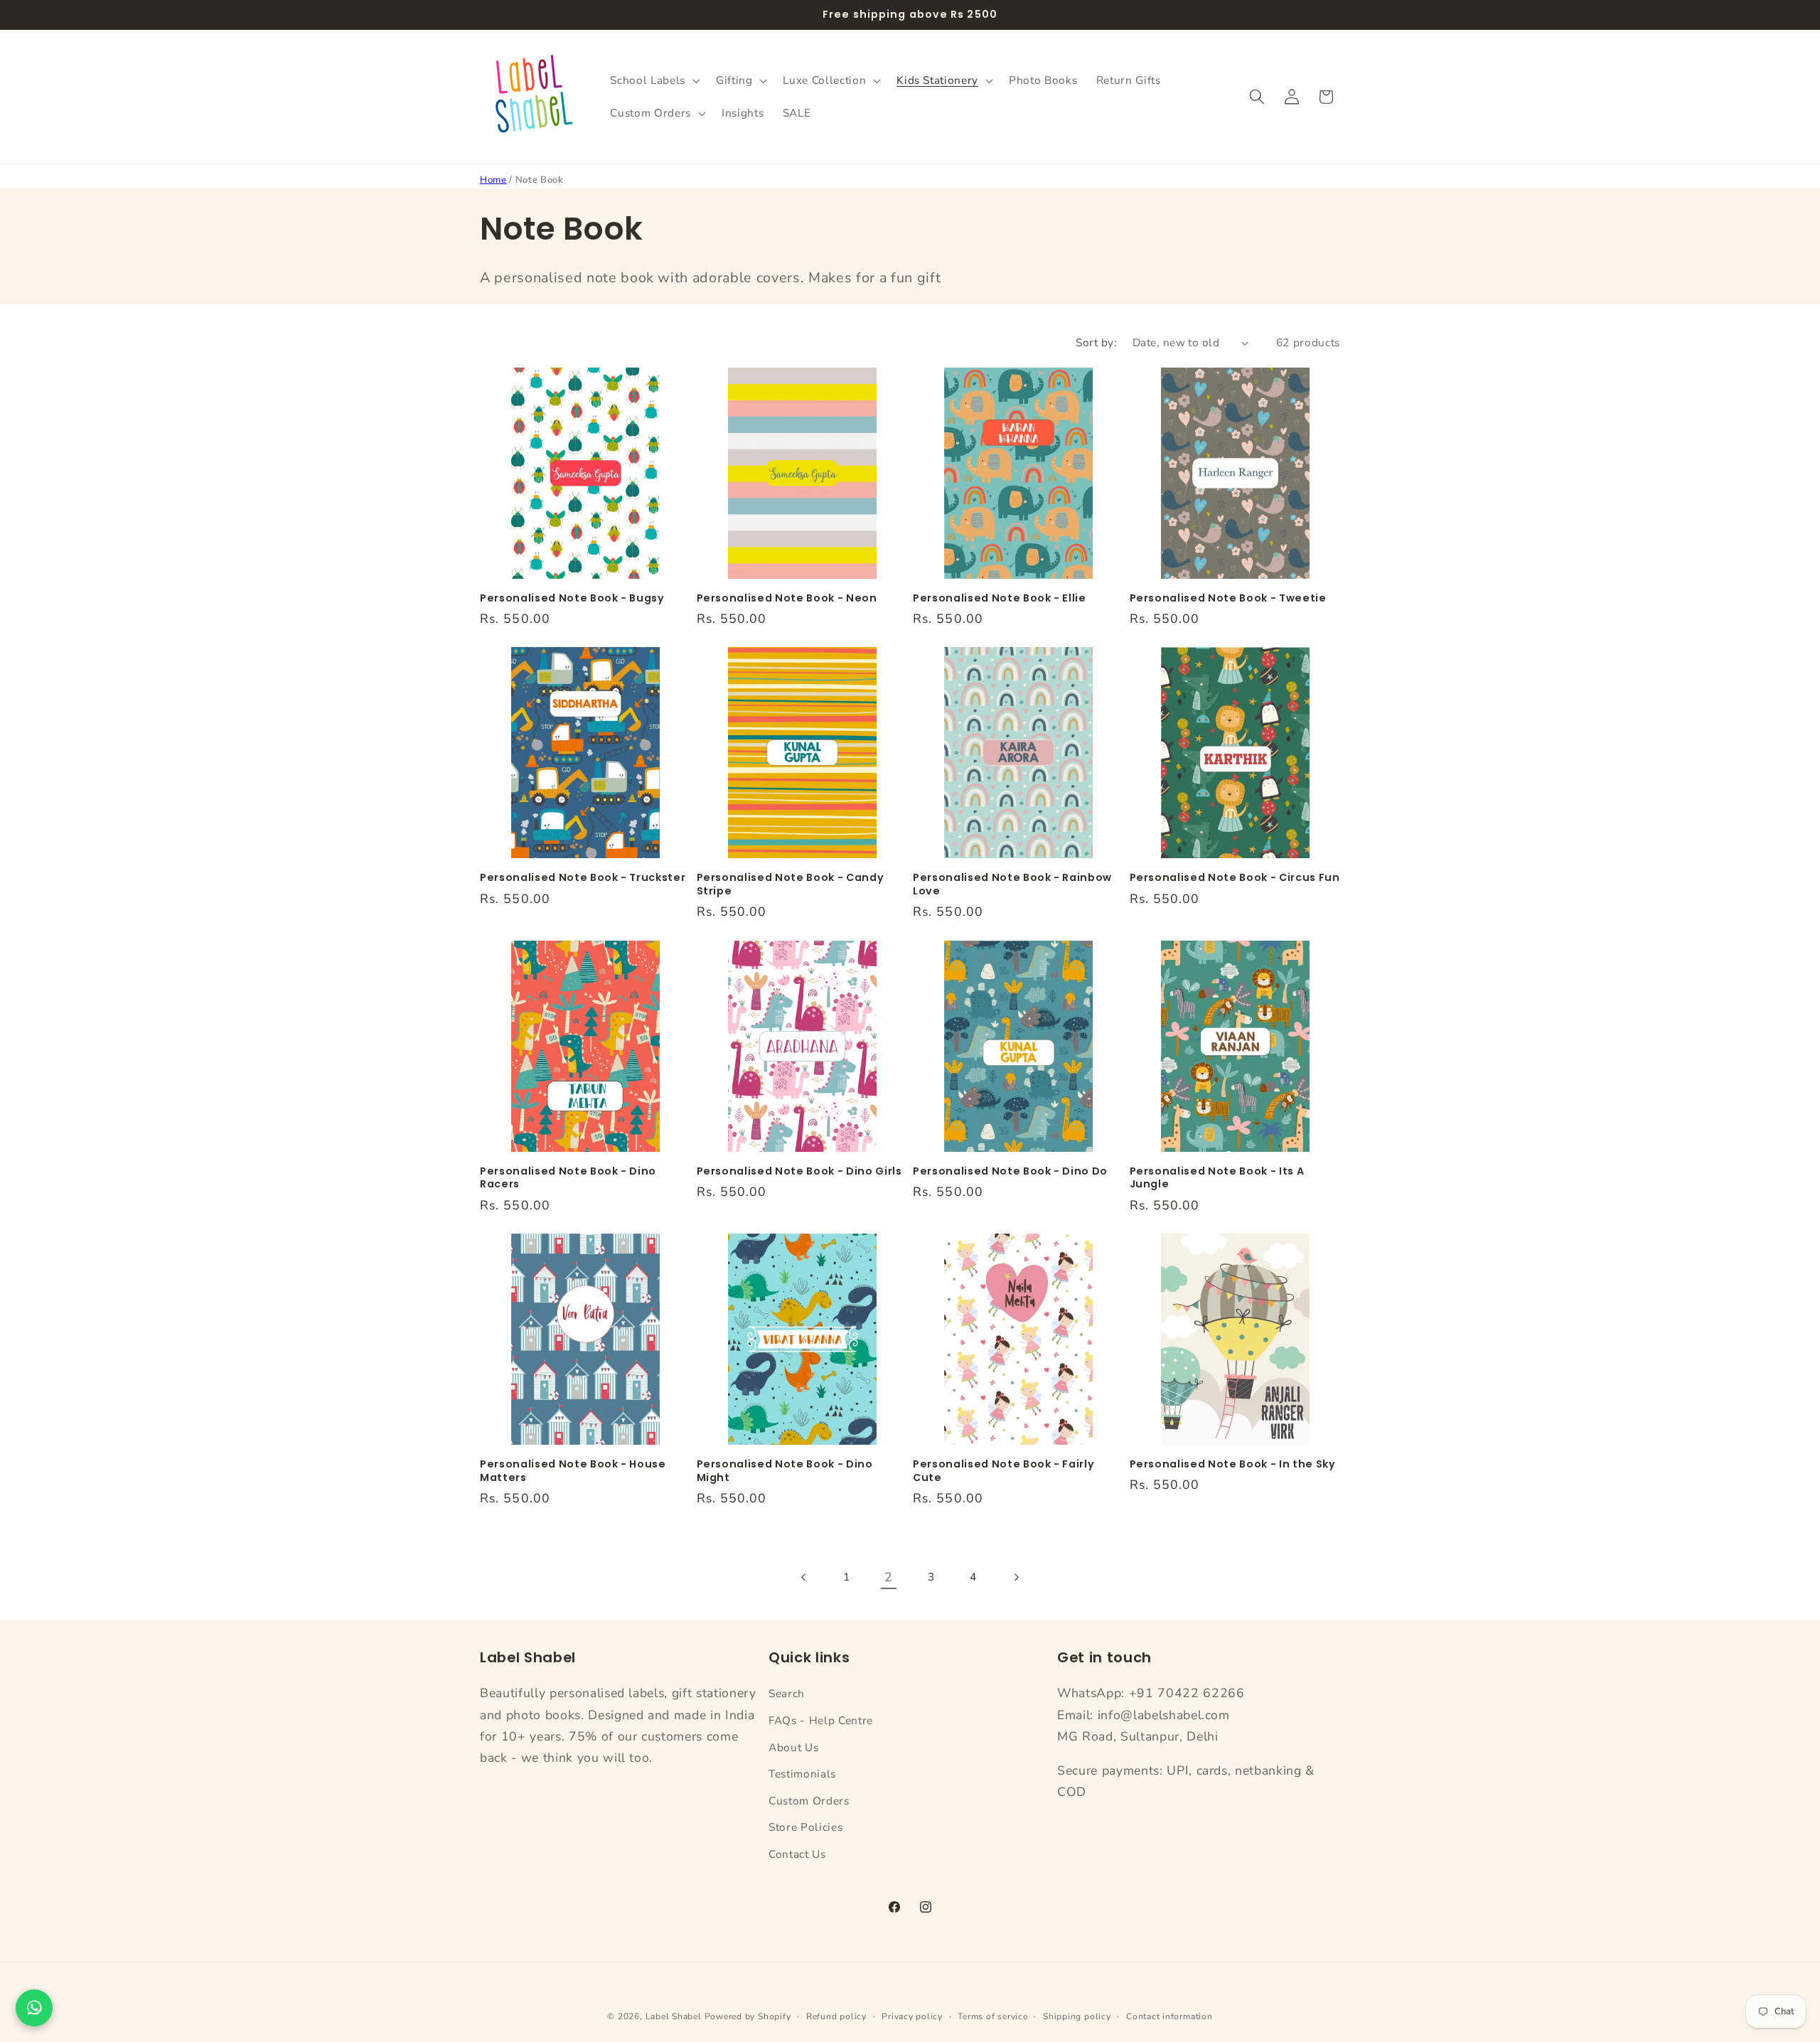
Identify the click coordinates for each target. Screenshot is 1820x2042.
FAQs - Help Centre (821, 1720)
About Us (793, 1747)
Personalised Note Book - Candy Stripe (791, 884)
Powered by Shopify (748, 2016)
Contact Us (797, 1854)
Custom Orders (809, 1801)
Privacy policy (912, 2016)
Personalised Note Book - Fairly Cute (1003, 1471)
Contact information (1169, 2016)
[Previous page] (804, 1577)
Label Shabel (674, 2016)
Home (493, 180)
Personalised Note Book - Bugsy (572, 598)
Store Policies (805, 1828)
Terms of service (992, 2016)
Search (787, 1693)
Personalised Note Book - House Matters (573, 1471)
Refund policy (836, 2016)
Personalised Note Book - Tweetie (1228, 598)
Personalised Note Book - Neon (787, 598)
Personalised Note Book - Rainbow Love (1012, 884)
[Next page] (1015, 1577)
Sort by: (1096, 342)
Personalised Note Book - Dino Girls (799, 1171)
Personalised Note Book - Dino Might (785, 1471)
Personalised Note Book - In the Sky (1233, 1464)
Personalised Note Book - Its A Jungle (1217, 1178)
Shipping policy (1077, 2016)
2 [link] (889, 1577)
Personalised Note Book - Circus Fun (1235, 878)
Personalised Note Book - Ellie (1000, 598)
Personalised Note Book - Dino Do (1010, 1171)
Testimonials (802, 1774)
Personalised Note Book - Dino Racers (568, 1178)
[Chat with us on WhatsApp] (34, 2008)
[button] (653, 80)
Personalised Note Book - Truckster (583, 878)
